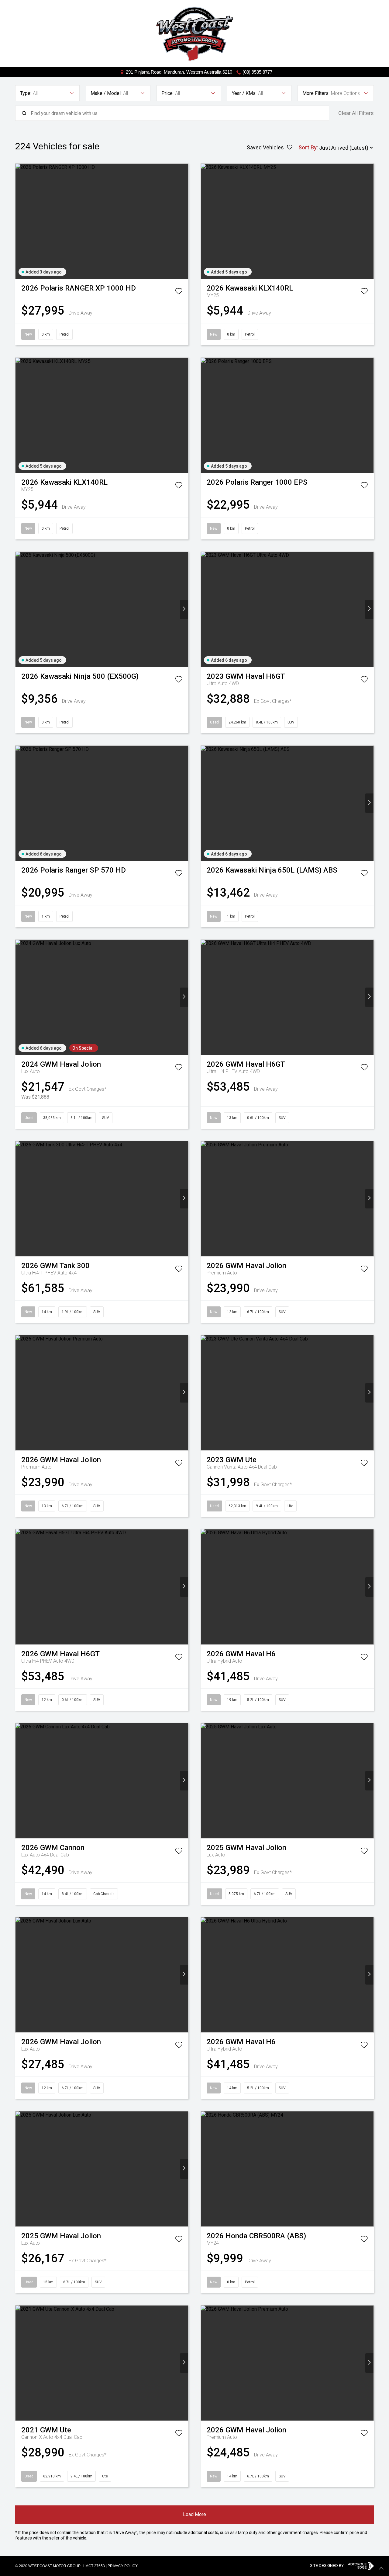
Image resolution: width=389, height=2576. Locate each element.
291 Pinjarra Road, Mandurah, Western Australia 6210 (179, 72)
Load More (194, 2514)
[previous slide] (20, 221)
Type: (26, 93)
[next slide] (184, 221)
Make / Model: (106, 93)
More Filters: (316, 93)
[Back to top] (381, 2568)
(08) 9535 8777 (257, 72)
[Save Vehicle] (179, 292)
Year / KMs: (244, 93)
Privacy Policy (123, 2566)
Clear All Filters (356, 113)
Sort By (308, 147)
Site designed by (327, 2566)
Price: (167, 93)
